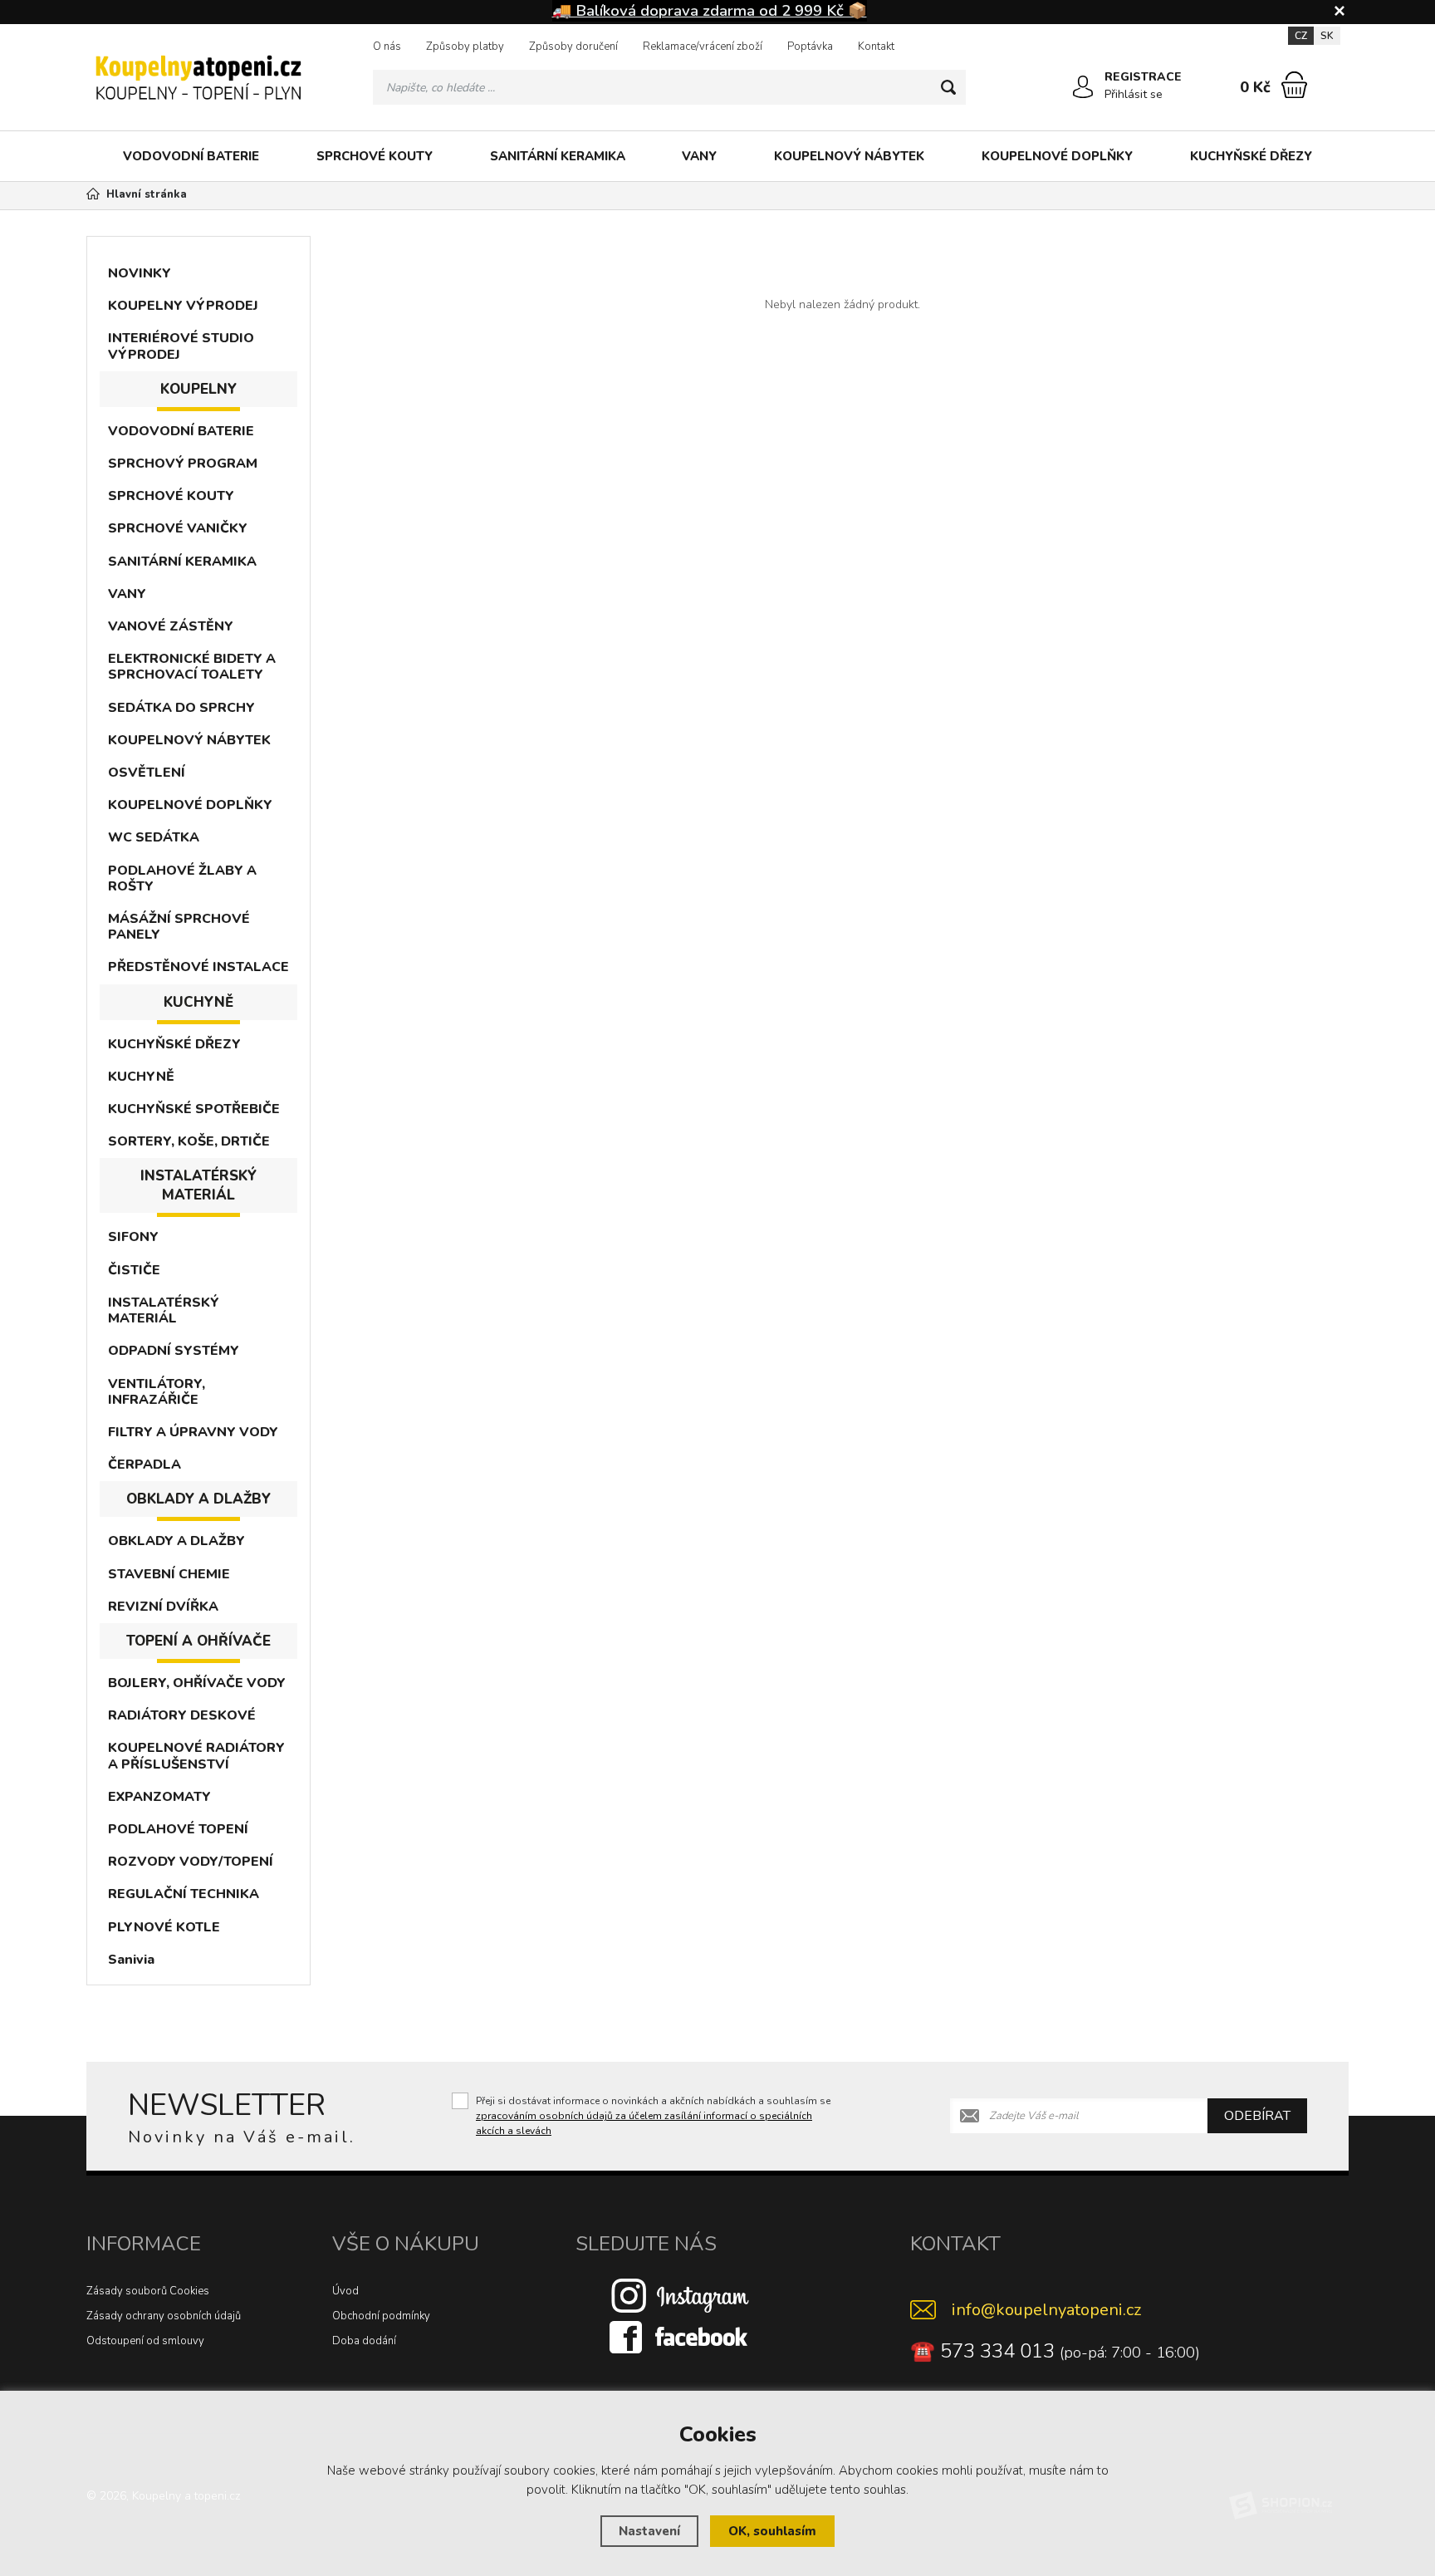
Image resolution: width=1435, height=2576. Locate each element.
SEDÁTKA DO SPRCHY (181, 708)
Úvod (345, 2291)
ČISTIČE (134, 1270)
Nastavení (649, 2531)
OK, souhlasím (772, 2531)
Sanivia (131, 1960)
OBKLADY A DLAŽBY (176, 1541)
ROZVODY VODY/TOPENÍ (191, 1862)
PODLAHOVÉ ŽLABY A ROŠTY (182, 878)
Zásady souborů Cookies (148, 2291)
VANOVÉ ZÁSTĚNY (171, 626)
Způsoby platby (465, 47)
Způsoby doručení (573, 47)
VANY (699, 156)
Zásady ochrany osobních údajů (164, 2316)
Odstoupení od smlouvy (145, 2341)
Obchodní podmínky (381, 2316)
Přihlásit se (1134, 94)
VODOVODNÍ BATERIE (191, 156)
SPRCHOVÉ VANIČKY (178, 528)
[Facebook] (680, 2337)
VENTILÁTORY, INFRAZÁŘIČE (157, 1392)
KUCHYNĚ (141, 1077)
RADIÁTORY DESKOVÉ (182, 1715)
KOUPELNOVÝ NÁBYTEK (849, 156)
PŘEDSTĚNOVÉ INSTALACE (198, 967)
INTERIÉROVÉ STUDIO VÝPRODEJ (181, 346)
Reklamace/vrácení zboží (703, 47)
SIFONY (133, 1237)
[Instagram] (680, 2295)
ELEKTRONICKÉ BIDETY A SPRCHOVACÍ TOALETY (192, 667)
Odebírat (1257, 2116)
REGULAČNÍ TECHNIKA (184, 1894)
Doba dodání (364, 2341)
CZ (1301, 36)
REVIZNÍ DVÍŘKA (163, 1607)
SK (1327, 36)
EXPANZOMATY (159, 1797)
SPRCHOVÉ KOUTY (375, 156)
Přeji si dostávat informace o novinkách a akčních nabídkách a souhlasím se (653, 2116)
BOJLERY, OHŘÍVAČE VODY (197, 1683)
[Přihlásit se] (1083, 87)
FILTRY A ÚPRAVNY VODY (193, 1432)
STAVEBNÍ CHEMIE (169, 1574)
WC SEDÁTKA (154, 837)
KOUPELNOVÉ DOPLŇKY (1057, 156)
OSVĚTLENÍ (147, 773)
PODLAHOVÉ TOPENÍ (178, 1829)
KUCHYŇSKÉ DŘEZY (1251, 156)
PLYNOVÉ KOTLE (164, 1927)
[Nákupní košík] (1294, 85)
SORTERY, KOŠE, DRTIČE (189, 1141)
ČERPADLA (144, 1465)
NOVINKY (140, 273)
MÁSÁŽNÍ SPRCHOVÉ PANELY (179, 927)
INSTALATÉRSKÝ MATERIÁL (164, 1310)
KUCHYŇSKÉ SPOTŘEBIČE (194, 1109)
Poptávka (810, 47)
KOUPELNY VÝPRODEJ (183, 306)
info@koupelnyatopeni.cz (1046, 2310)
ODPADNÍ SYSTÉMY (174, 1351)
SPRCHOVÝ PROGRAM (183, 464)
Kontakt (876, 47)
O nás (387, 47)
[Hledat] (948, 87)
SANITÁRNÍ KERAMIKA (558, 156)
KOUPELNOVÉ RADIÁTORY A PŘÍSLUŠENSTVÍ (196, 1756)
